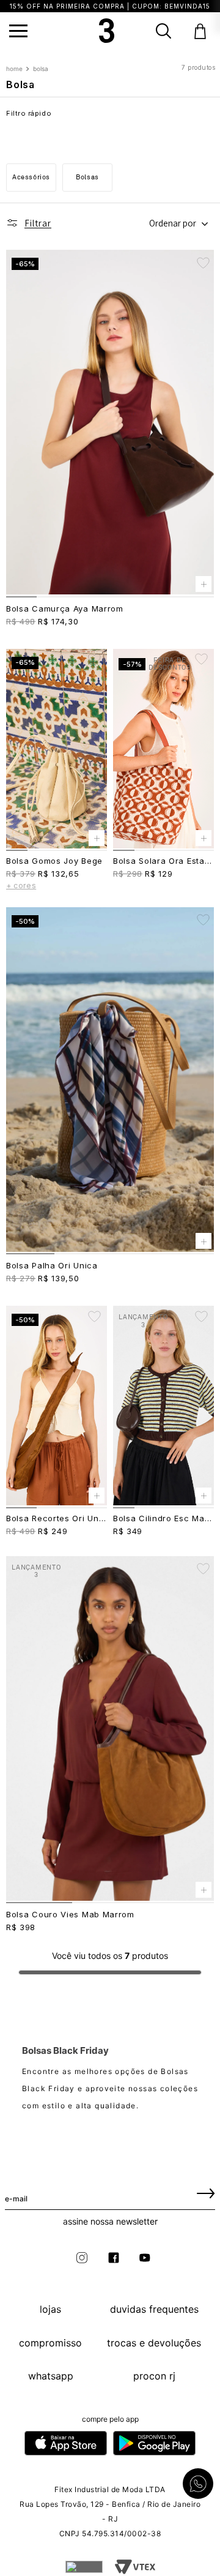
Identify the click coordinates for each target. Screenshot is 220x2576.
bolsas (87, 177)
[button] (18, 31)
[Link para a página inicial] (16, 69)
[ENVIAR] (206, 2193)
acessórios (31, 177)
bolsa (41, 69)
